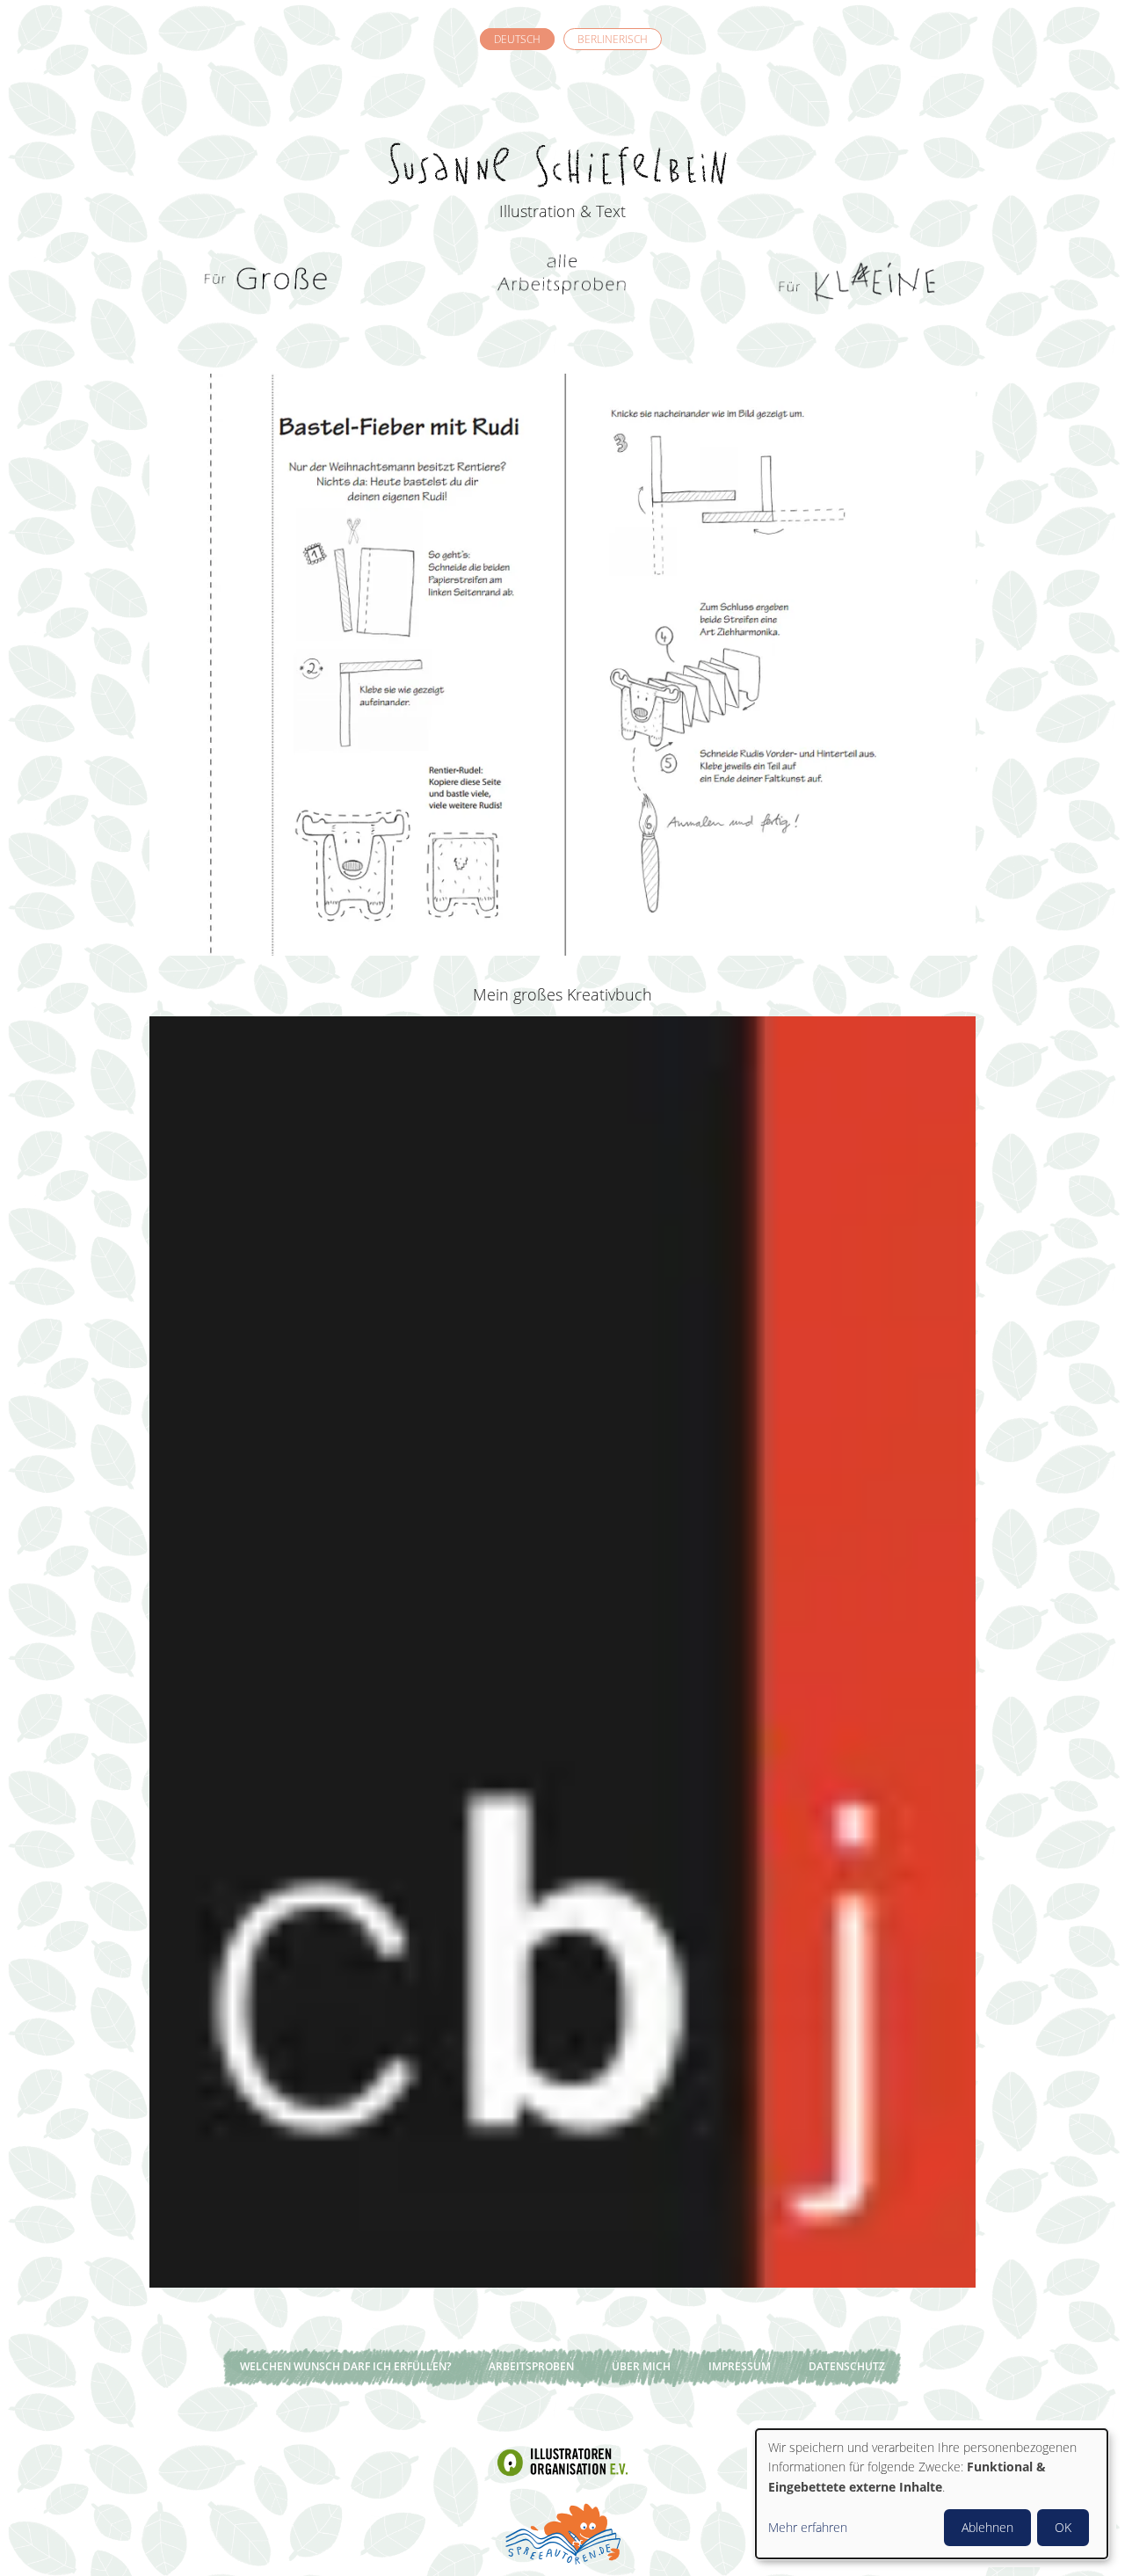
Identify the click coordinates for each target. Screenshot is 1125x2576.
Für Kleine (857, 281)
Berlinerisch (613, 39)
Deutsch (517, 39)
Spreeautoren (562, 2532)
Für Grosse (268, 281)
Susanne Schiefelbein (562, 133)
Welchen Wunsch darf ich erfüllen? (345, 2366)
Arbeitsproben (531, 2366)
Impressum (740, 2366)
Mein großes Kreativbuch (562, 994)
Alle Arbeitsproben (562, 281)
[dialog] (932, 2494)
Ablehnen (987, 2527)
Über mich (641, 2366)
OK (1063, 2527)
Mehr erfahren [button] (808, 2527)
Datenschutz (847, 2366)
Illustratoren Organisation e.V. (562, 2462)
